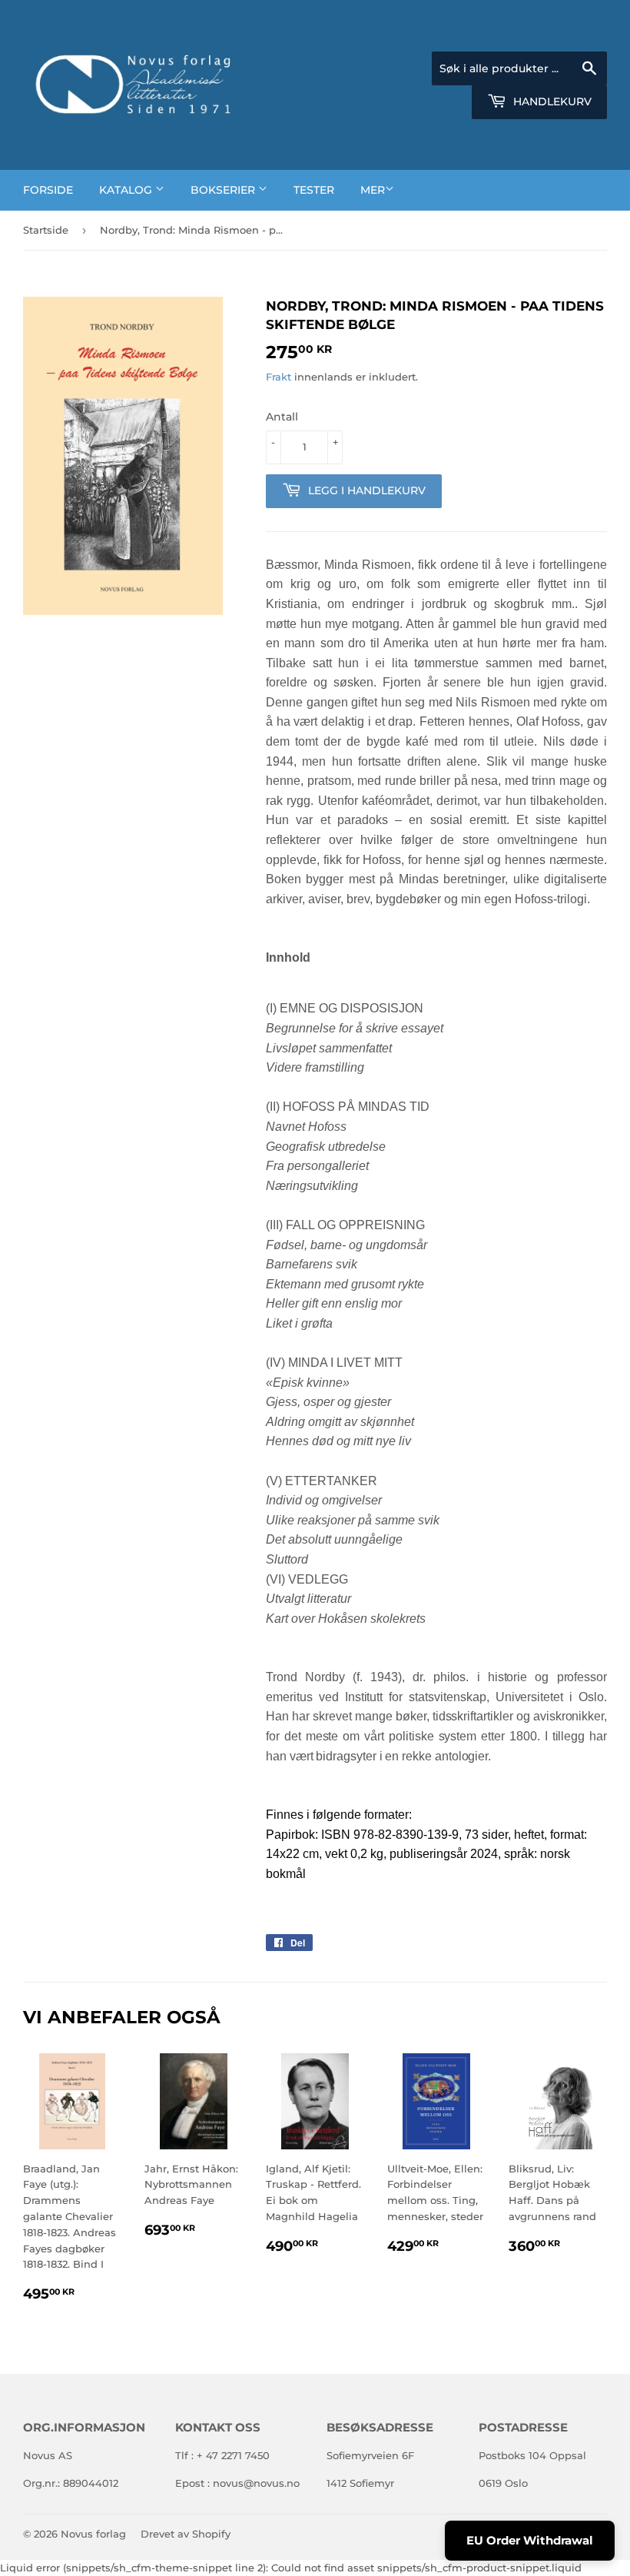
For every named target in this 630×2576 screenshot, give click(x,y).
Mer (373, 190)
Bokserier (224, 190)
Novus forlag (93, 2534)
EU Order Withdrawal (530, 2540)
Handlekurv (551, 101)
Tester (314, 190)
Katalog (127, 190)
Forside (48, 190)
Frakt (279, 377)
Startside (46, 230)
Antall (282, 417)
